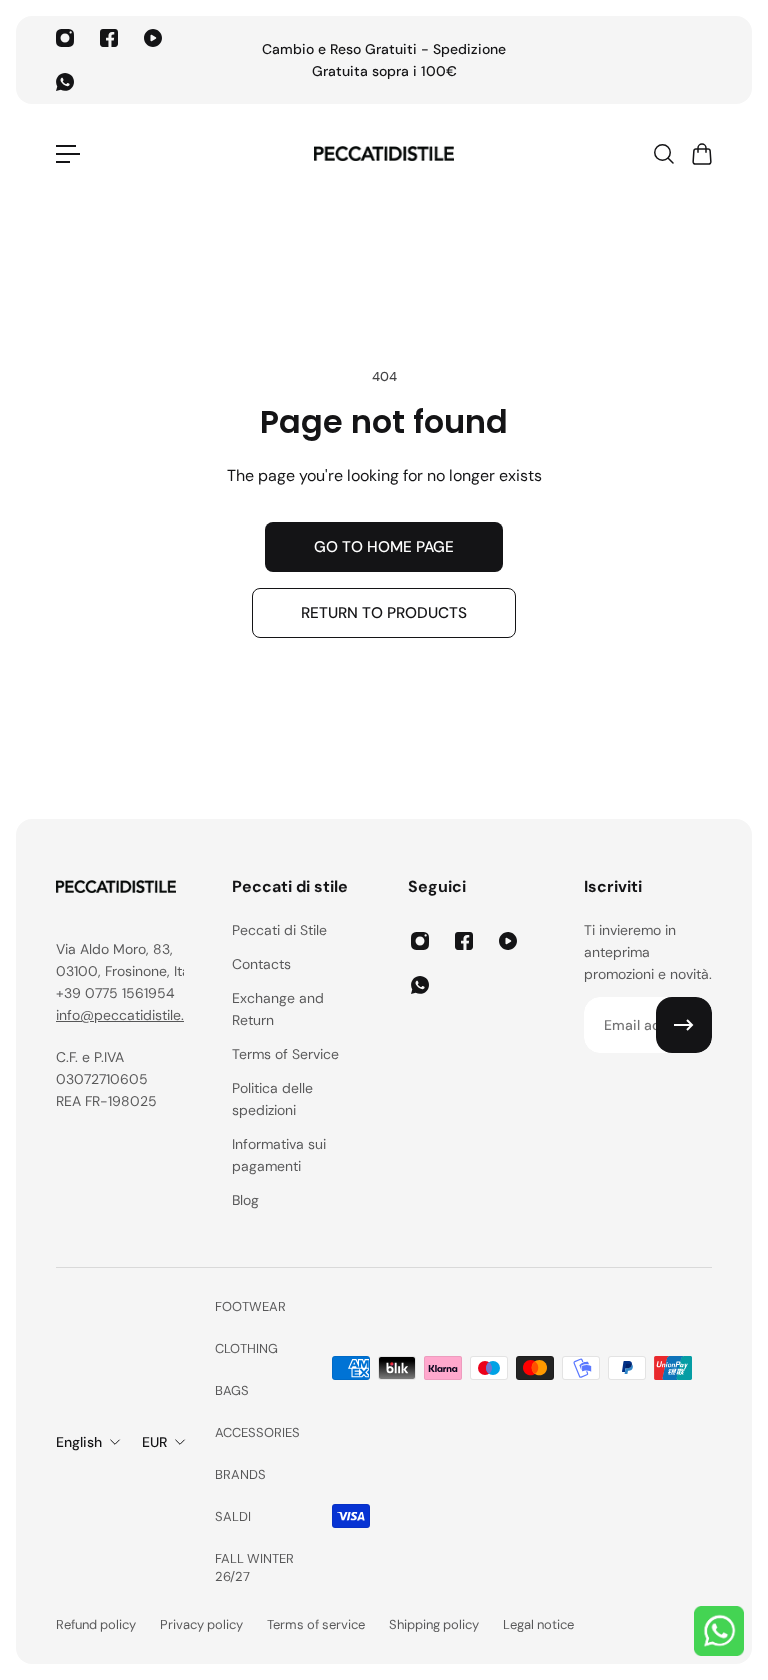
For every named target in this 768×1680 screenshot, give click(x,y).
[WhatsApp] (65, 82)
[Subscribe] (684, 1025)
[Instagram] (65, 38)
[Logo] (384, 154)
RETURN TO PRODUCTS (384, 613)
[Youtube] (153, 38)
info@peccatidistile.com (134, 1015)
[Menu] (68, 154)
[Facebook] (109, 38)
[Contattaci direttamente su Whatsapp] (719, 1631)
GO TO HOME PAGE (384, 547)
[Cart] (701, 154)
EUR (154, 1442)
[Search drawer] (663, 154)
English (79, 1442)
